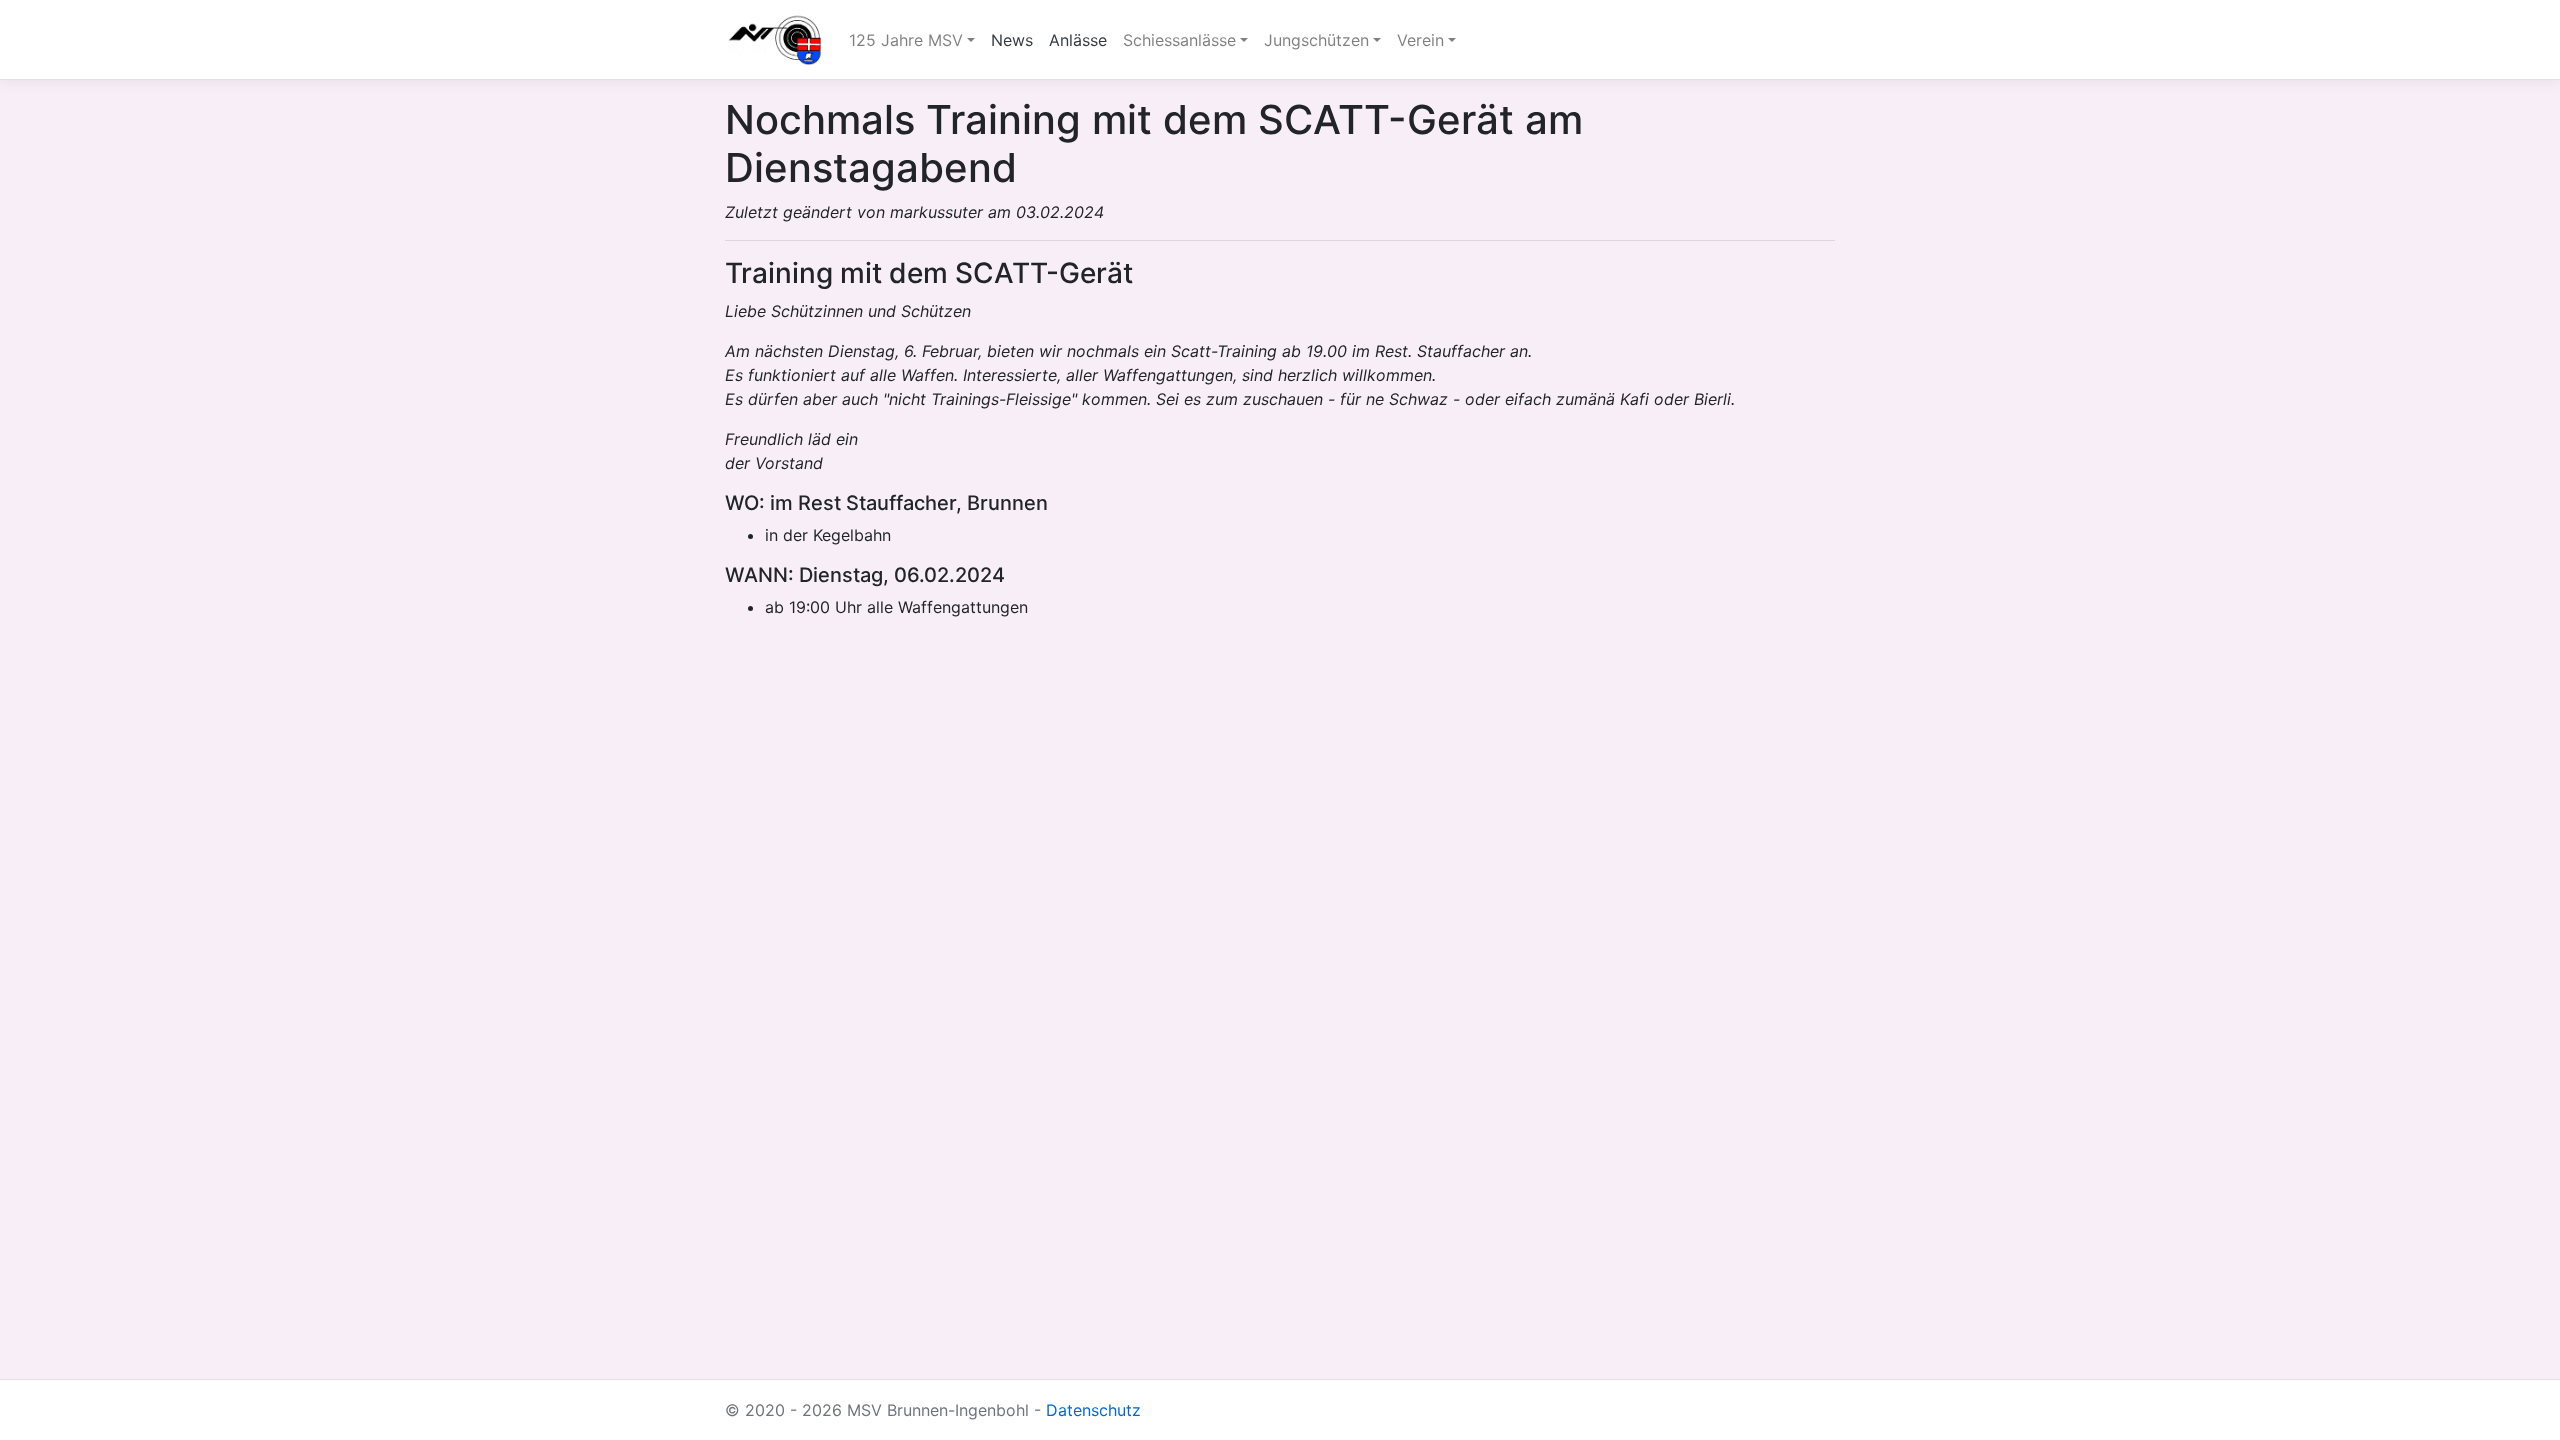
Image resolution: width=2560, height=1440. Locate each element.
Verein (1420, 40)
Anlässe (1078, 40)
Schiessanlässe (1179, 40)
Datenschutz (1093, 1410)
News (1012, 40)
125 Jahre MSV (906, 40)
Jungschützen (1316, 40)
